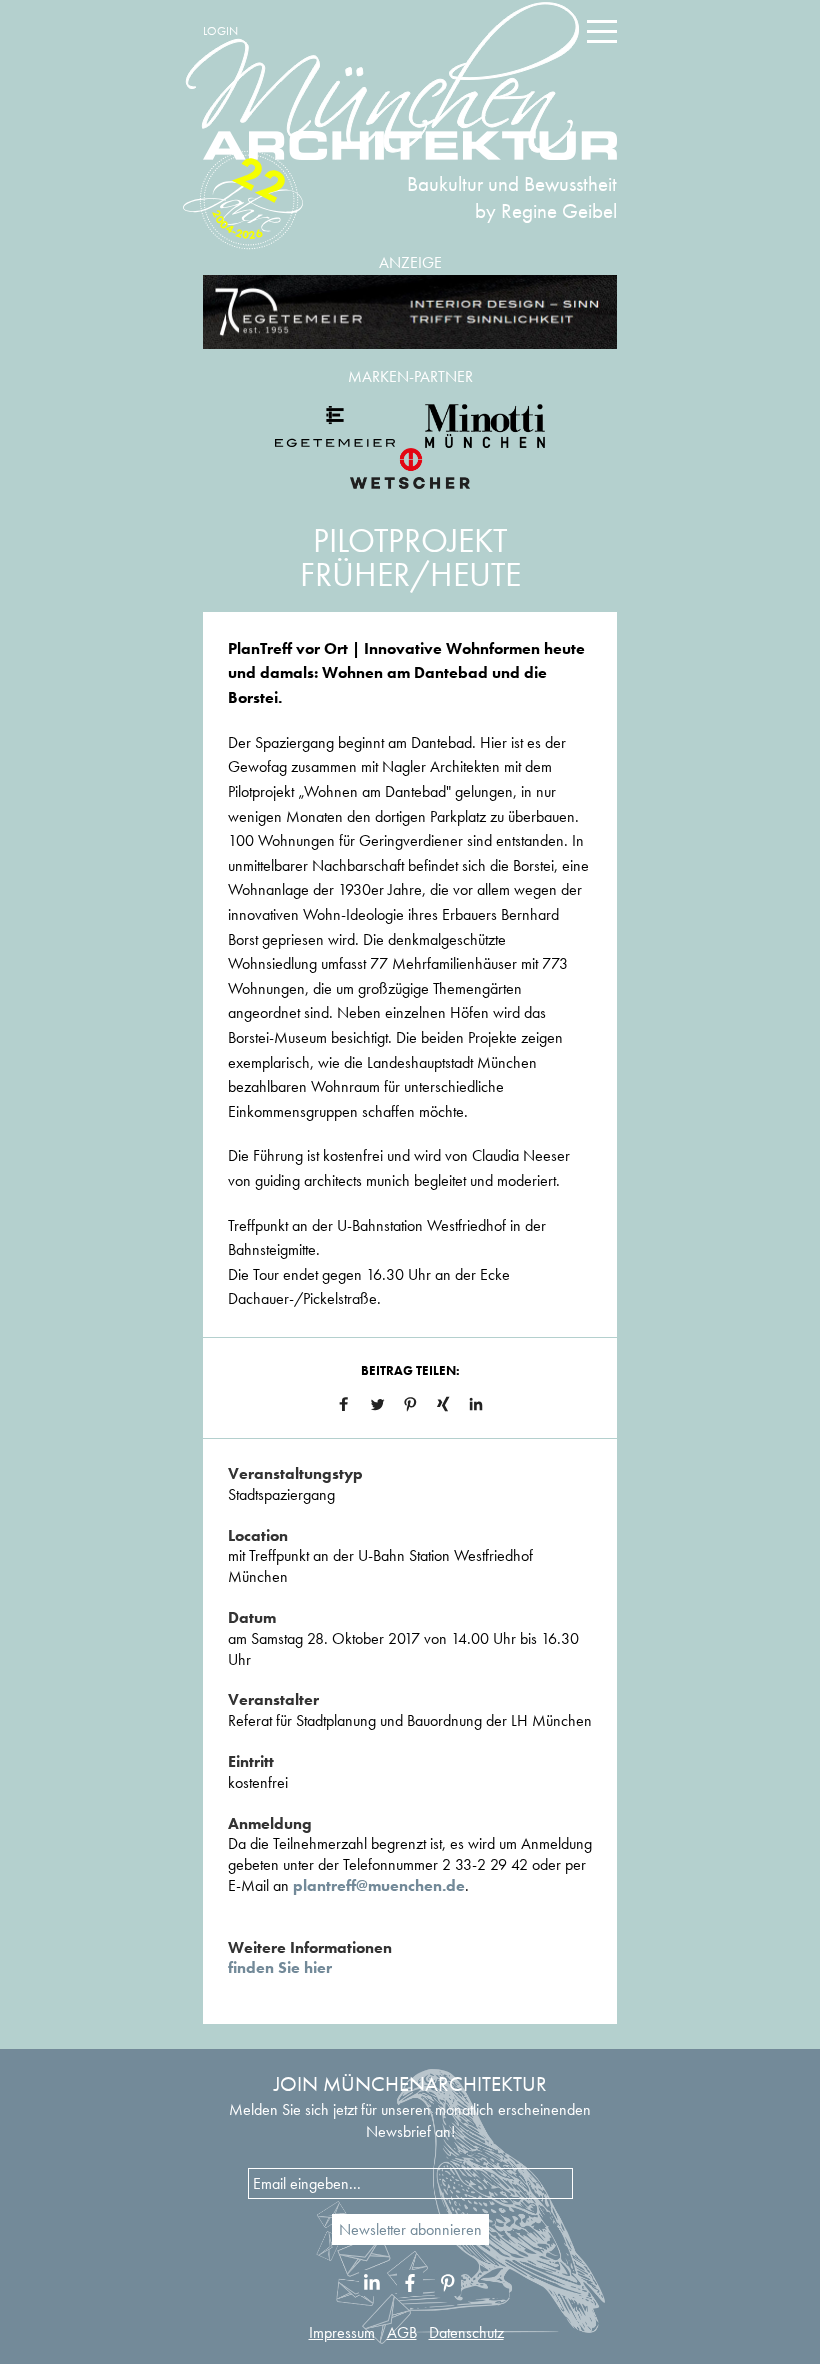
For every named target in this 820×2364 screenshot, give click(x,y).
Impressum (342, 2332)
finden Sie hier (280, 1967)
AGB (402, 2332)
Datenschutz (466, 2332)
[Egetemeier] (410, 312)
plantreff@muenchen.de (379, 1885)
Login (220, 31)
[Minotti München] (485, 426)
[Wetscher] (410, 468)
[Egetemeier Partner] (335, 426)
